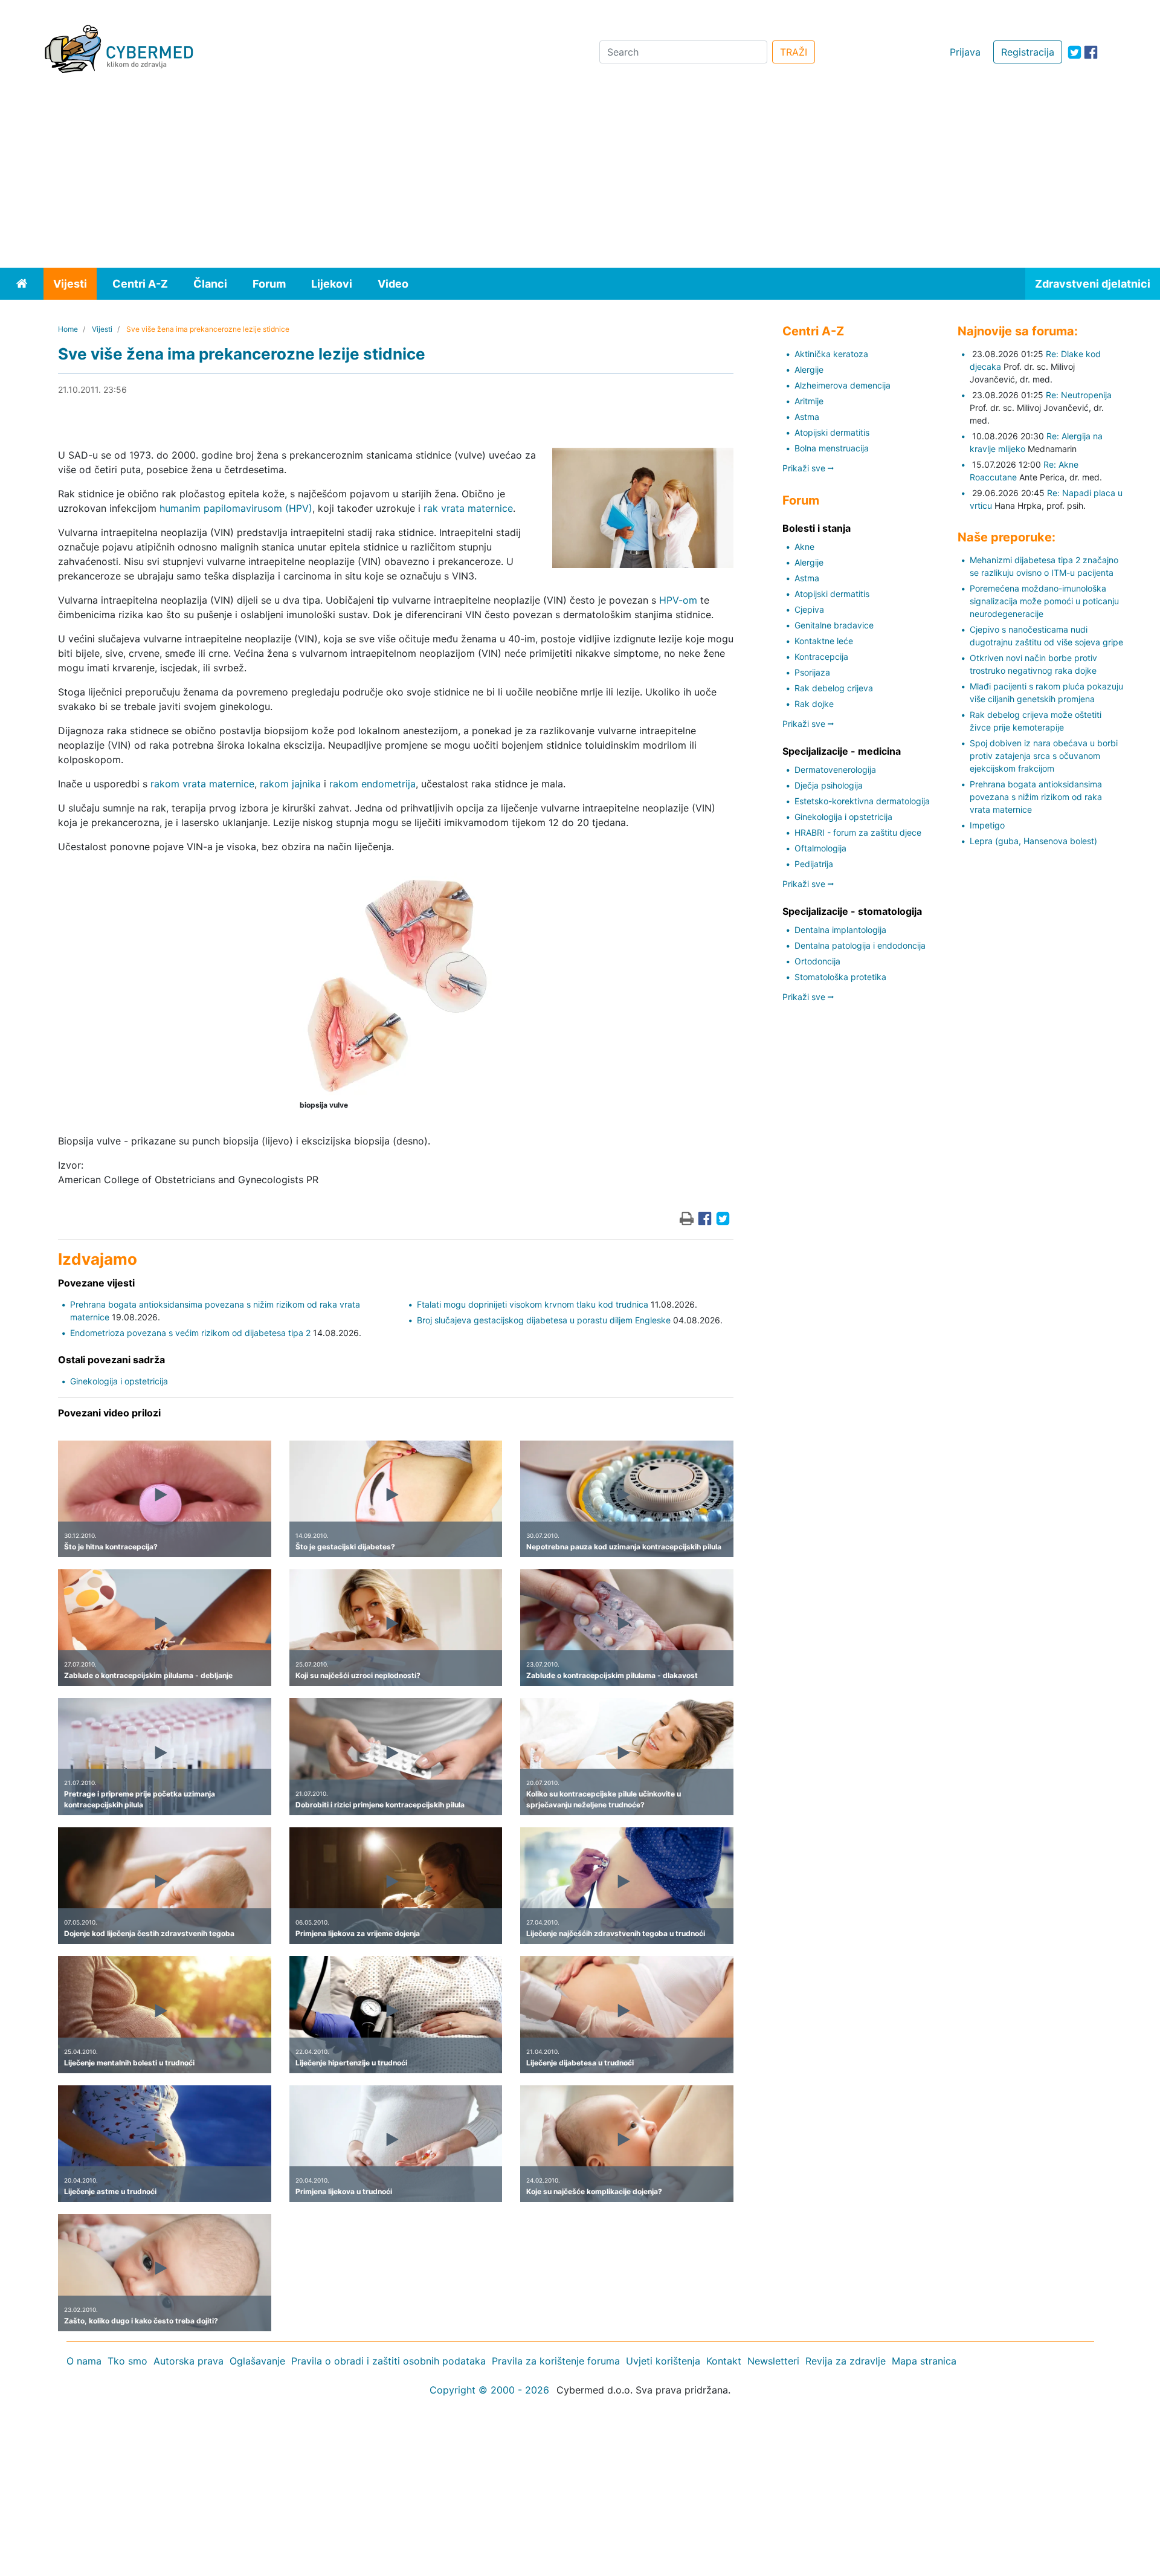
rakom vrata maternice (202, 784)
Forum (269, 284)
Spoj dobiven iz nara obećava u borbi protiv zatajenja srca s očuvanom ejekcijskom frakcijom (1044, 756)
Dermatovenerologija (835, 770)
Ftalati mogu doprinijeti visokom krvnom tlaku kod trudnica (533, 1304)
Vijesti (70, 284)
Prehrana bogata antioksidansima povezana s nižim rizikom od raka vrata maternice (1036, 797)
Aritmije (809, 401)
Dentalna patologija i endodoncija (860, 945)
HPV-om (678, 600)
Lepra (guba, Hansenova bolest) (1033, 841)
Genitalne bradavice (834, 625)
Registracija (1028, 52)
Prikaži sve (805, 468)
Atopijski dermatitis (832, 432)
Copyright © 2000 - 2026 (489, 2390)
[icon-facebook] (1091, 52)
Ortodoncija (817, 961)
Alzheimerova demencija (843, 385)
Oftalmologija (820, 848)
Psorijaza (812, 672)
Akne (804, 547)
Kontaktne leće (824, 641)
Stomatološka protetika (840, 977)
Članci (210, 284)
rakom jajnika (290, 784)
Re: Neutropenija (1079, 395)
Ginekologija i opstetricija (119, 1381)
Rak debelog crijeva (834, 688)
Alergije (809, 370)
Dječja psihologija (829, 785)
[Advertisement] (580, 177)
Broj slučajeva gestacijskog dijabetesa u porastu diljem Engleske (544, 1320)
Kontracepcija (821, 657)
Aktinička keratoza (831, 354)
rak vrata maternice (468, 508)
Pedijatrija (814, 864)
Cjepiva (809, 609)
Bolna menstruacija (832, 448)
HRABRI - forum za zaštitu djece (858, 832)
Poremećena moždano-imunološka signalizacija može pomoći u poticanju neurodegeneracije (1044, 601)
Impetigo (987, 825)
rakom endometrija (372, 784)
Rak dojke (814, 704)
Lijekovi (332, 284)
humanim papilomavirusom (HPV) (236, 508)
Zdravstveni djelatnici (1093, 284)
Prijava (965, 52)
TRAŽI (794, 52)
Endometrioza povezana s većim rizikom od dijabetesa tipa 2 (190, 1333)
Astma (807, 417)
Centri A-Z (140, 284)
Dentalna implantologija (840, 930)
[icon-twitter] (1075, 52)
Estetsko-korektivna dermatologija (862, 801)
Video (393, 284)
